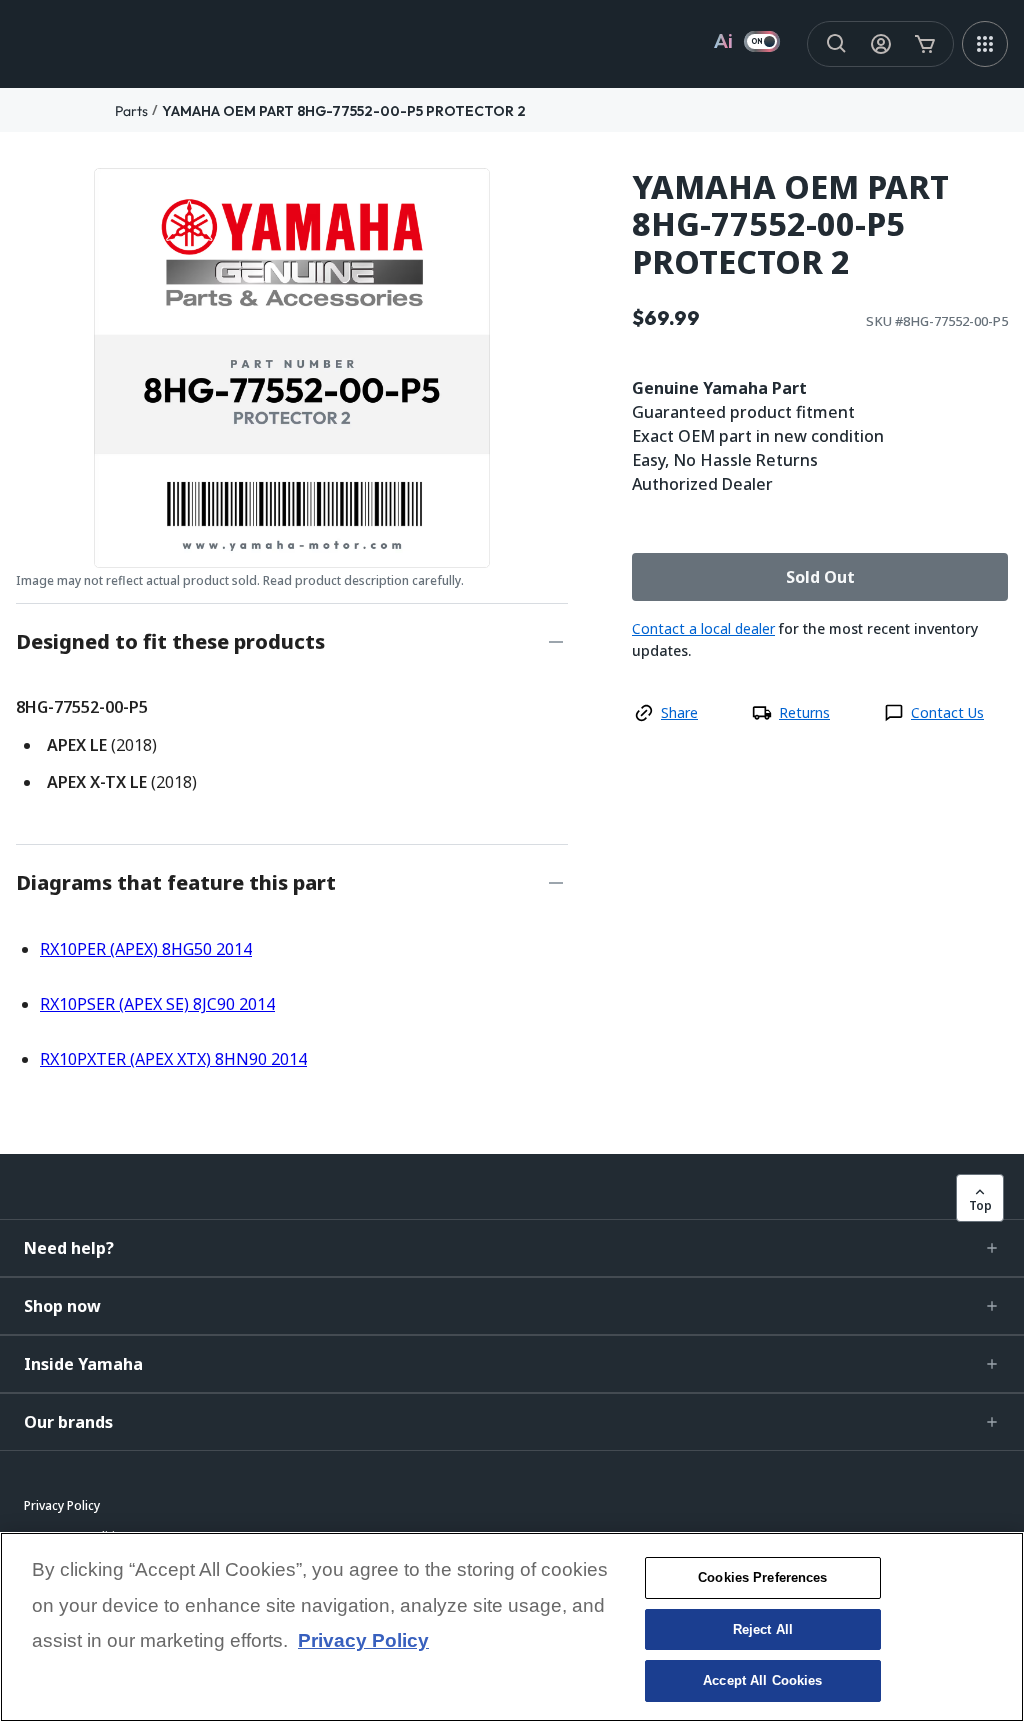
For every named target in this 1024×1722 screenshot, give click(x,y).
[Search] (837, 44)
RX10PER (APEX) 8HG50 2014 (146, 949)
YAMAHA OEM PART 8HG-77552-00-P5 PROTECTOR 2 (344, 111)
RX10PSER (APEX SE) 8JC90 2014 (157, 1004)
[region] (512, 1627)
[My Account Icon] (881, 44)
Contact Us (947, 712)
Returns (804, 712)
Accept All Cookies (762, 1680)
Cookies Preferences (762, 1577)
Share (679, 712)
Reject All (763, 1629)
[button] (512, 1248)
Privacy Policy (363, 1640)
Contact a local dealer (703, 628)
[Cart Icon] (925, 44)
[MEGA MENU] (985, 44)
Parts (131, 111)
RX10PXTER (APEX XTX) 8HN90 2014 (173, 1059)
